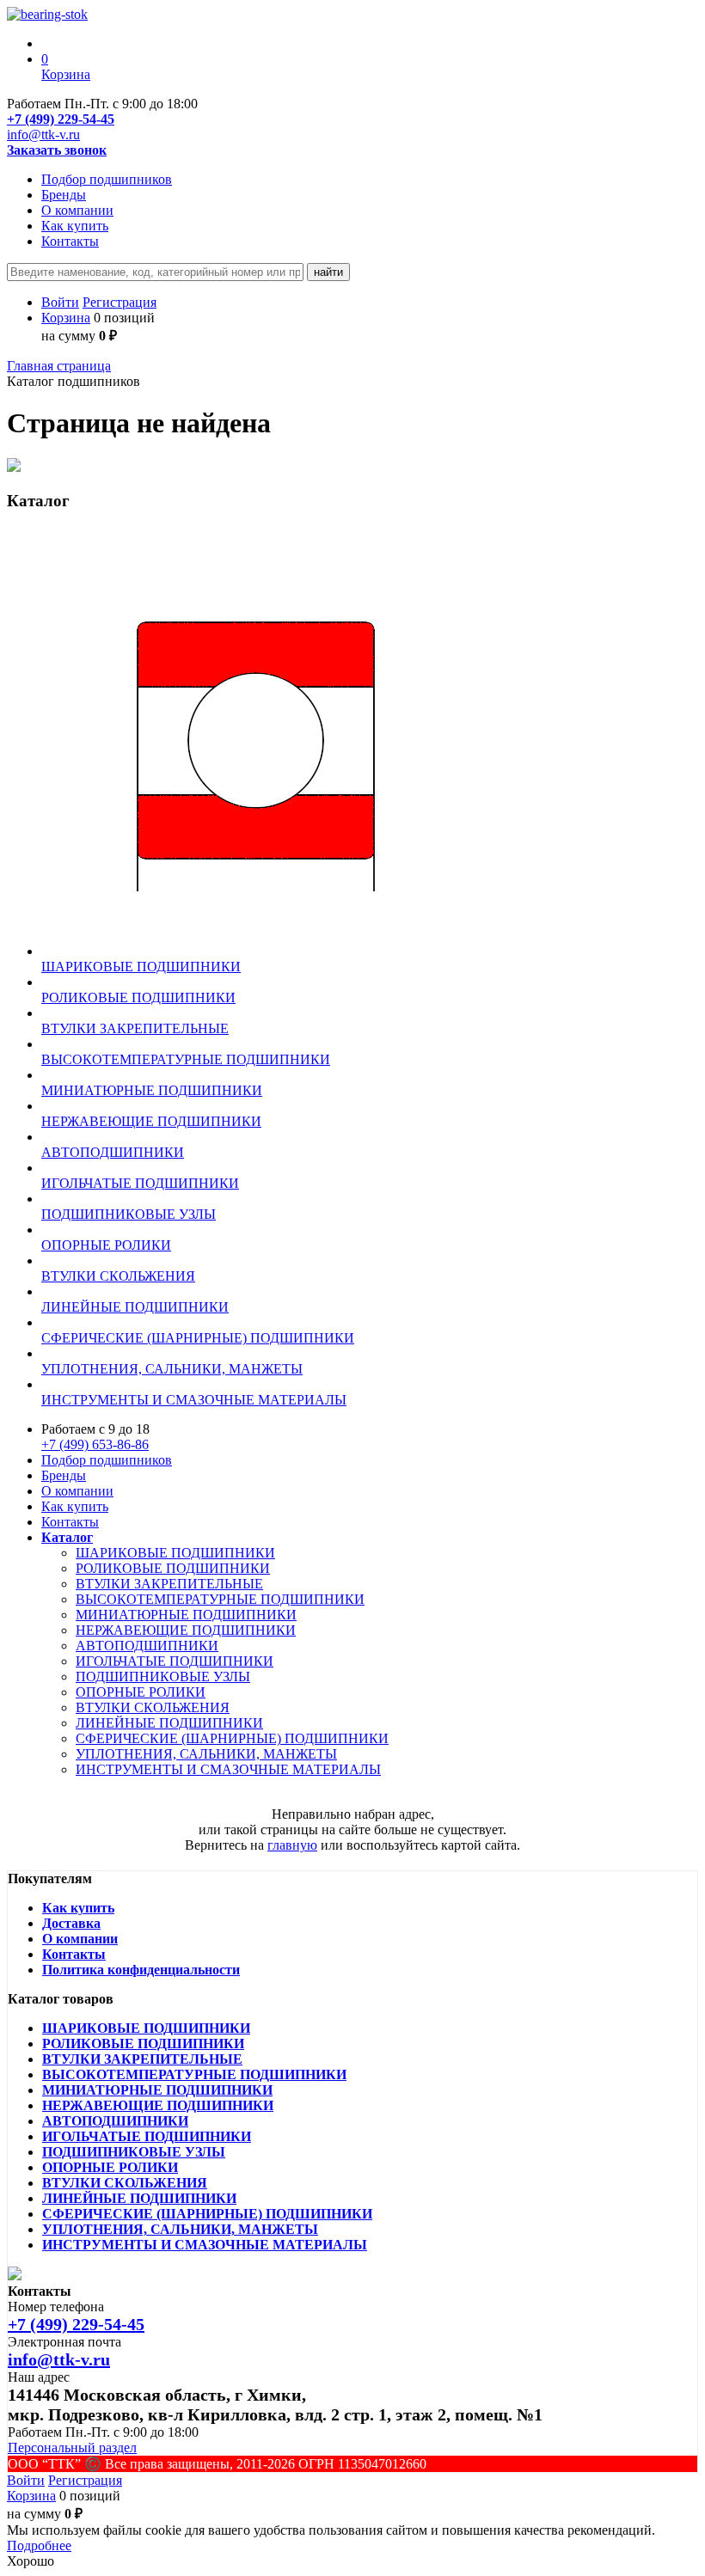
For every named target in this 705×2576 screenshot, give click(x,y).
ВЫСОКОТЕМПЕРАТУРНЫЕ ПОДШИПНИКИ (220, 1599)
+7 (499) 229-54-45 (61, 119)
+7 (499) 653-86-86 (95, 1444)
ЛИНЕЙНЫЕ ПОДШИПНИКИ (169, 1723)
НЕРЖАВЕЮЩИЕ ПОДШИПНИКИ (186, 1630)
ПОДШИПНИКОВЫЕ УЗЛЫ (163, 1677)
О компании (77, 210)
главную (292, 1845)
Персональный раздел (72, 2448)
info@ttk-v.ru (43, 135)
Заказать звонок (57, 150)
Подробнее (39, 2545)
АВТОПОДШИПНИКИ (147, 1646)
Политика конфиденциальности (141, 1970)
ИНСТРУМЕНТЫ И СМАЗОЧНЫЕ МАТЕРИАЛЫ (228, 1769)
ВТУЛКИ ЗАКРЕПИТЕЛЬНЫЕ (169, 1584)
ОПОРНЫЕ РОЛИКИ (141, 1692)
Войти (60, 302)
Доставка (71, 1923)
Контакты (70, 241)
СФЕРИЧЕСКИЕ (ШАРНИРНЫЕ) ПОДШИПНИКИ (232, 1738)
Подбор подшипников (107, 179)
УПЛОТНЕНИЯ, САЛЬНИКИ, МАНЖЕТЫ (206, 1754)
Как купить (75, 226)
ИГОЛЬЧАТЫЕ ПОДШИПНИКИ (175, 1661)
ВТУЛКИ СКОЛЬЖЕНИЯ (153, 1707)
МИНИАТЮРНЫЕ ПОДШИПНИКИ (186, 1615)
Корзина (66, 318)
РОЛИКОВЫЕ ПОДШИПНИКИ (173, 1568)
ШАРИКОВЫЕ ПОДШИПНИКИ (175, 1553)
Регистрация (120, 302)
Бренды (64, 195)
